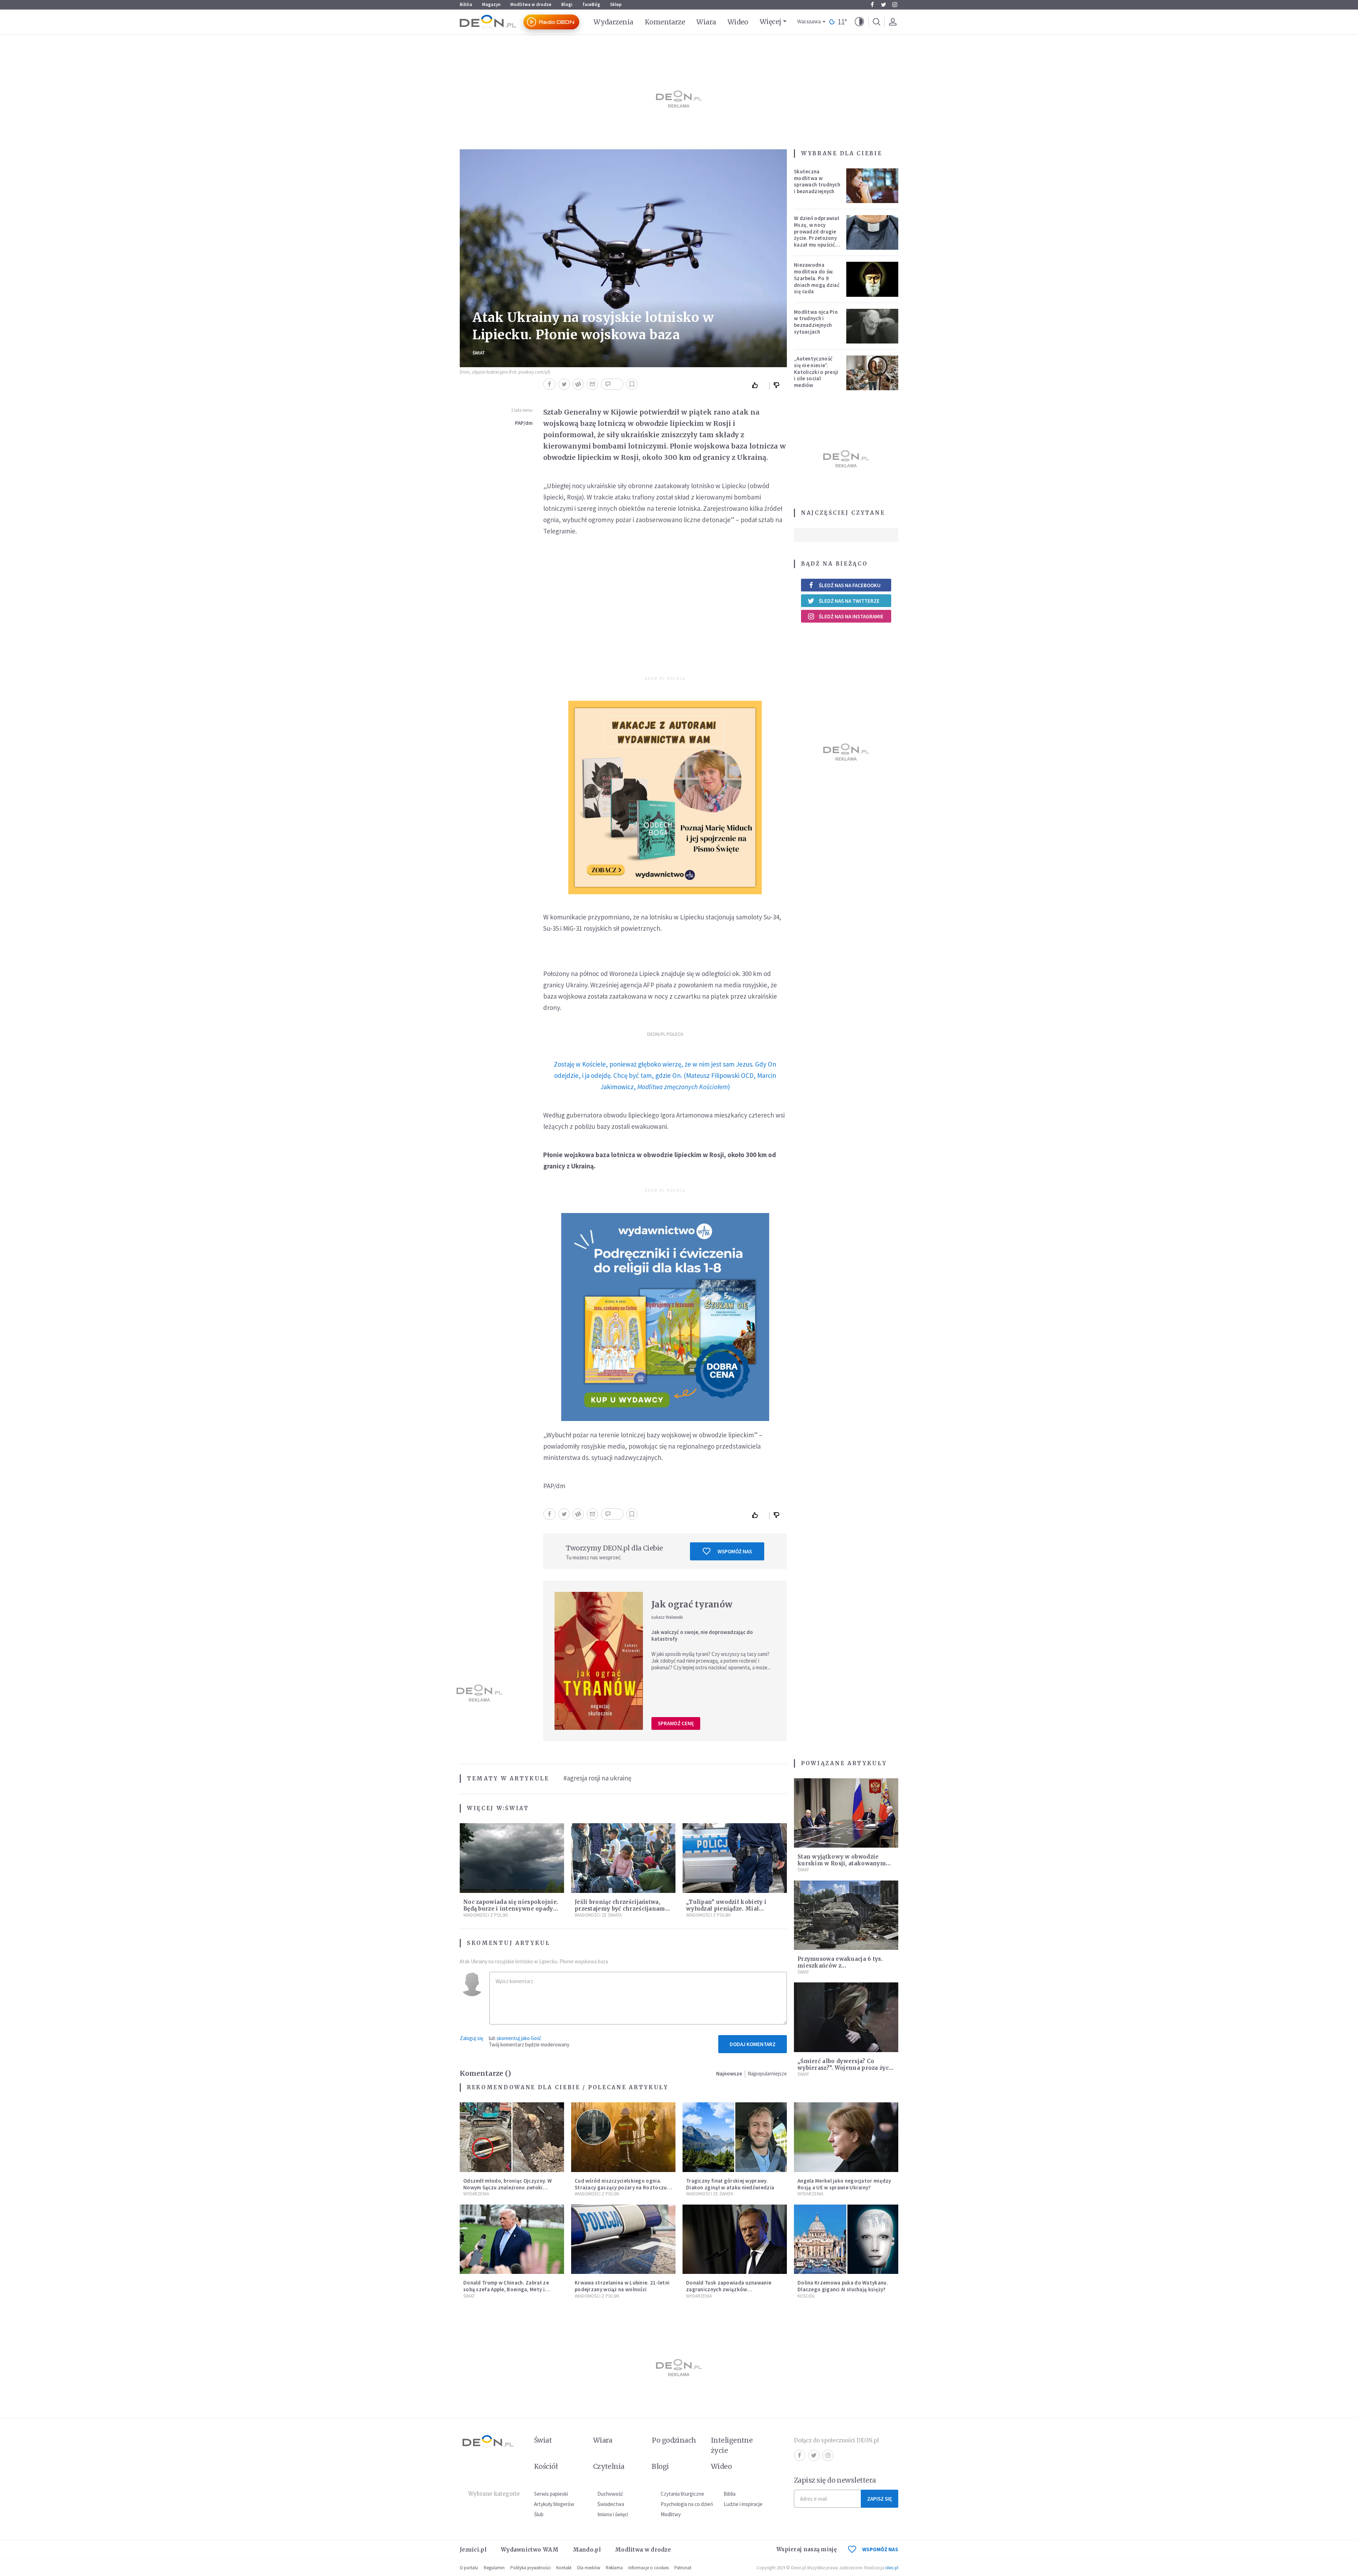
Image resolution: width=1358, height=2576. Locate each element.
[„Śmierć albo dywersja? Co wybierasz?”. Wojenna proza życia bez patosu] (846, 2017)
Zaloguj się (471, 2038)
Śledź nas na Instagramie (851, 616)
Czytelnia (609, 2466)
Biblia (466, 4)
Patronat (683, 2568)
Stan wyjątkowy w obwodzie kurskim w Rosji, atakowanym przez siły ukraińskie (842, 1863)
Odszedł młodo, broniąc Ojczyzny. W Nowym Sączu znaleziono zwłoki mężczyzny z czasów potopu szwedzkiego (507, 2191)
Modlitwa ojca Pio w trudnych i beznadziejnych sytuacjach (816, 322)
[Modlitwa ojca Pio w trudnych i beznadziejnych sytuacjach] (872, 326)
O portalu (469, 2568)
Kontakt (564, 2568)
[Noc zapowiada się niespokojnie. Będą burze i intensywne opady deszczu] (512, 1858)
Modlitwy (671, 2514)
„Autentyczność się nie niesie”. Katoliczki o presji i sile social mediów (816, 372)
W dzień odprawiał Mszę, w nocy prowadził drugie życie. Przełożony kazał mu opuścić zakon (817, 235)
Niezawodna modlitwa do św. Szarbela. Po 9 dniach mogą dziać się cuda (817, 278)
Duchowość (610, 2494)
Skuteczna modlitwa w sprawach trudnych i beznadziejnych (817, 181)
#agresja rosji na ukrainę (597, 1778)
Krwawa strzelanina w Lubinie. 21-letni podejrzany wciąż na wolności (622, 2286)
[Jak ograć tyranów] (599, 1661)
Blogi (567, 4)
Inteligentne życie (732, 2445)
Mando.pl (587, 2550)
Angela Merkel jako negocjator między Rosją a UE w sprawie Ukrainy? (844, 2184)
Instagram (895, 5)
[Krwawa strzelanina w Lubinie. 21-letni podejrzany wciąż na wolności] (623, 2239)
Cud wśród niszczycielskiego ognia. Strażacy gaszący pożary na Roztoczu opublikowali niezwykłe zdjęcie (621, 2187)
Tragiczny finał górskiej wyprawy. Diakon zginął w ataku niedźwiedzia (730, 2184)
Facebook (872, 5)
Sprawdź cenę (676, 1723)
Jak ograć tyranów (692, 1604)
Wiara (706, 22)
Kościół (806, 2296)
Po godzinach (674, 2440)
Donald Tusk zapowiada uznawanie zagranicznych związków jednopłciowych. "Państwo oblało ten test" (732, 2292)
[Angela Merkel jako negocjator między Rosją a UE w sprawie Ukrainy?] (846, 2137)
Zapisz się (880, 2499)
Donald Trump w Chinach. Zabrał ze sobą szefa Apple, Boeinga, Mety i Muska (506, 2289)
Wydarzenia (613, 22)
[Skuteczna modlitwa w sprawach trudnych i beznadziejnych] (872, 186)
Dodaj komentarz (753, 2044)
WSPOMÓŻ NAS (880, 2549)
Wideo (738, 22)
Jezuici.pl (473, 2550)
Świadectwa (611, 2504)
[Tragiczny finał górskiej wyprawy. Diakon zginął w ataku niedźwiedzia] (735, 2137)
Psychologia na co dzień (687, 2504)
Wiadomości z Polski (486, 1915)
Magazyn (491, 4)
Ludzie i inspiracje (743, 2504)
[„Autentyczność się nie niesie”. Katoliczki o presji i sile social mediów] (872, 373)
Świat (479, 353)
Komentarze (665, 22)
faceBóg (591, 4)
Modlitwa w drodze (531, 4)
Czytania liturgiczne (682, 2494)
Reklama (614, 2568)
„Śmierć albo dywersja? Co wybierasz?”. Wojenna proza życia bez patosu (846, 2068)
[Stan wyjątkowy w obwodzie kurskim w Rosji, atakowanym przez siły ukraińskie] (846, 1813)
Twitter (883, 5)
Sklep (616, 4)
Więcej (770, 22)
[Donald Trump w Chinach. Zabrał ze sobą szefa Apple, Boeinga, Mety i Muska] (512, 2239)
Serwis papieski (551, 2494)
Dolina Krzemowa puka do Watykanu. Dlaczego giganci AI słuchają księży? (843, 2286)
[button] (859, 22)
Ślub (539, 2514)
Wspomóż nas (735, 1551)
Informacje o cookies (649, 2568)
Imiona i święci (613, 2514)
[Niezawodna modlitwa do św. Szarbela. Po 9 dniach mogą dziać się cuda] (872, 279)
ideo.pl (892, 2568)
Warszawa (809, 22)
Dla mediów (589, 2568)
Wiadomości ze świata (598, 1915)
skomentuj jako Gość (519, 2038)
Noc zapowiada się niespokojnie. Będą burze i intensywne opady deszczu (511, 1909)
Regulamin (494, 2568)
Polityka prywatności (530, 2568)
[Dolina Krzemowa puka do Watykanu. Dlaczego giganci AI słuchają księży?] (846, 2239)
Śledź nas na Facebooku (850, 585)
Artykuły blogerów (554, 2504)
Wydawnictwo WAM (530, 2550)
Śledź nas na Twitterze (849, 601)
